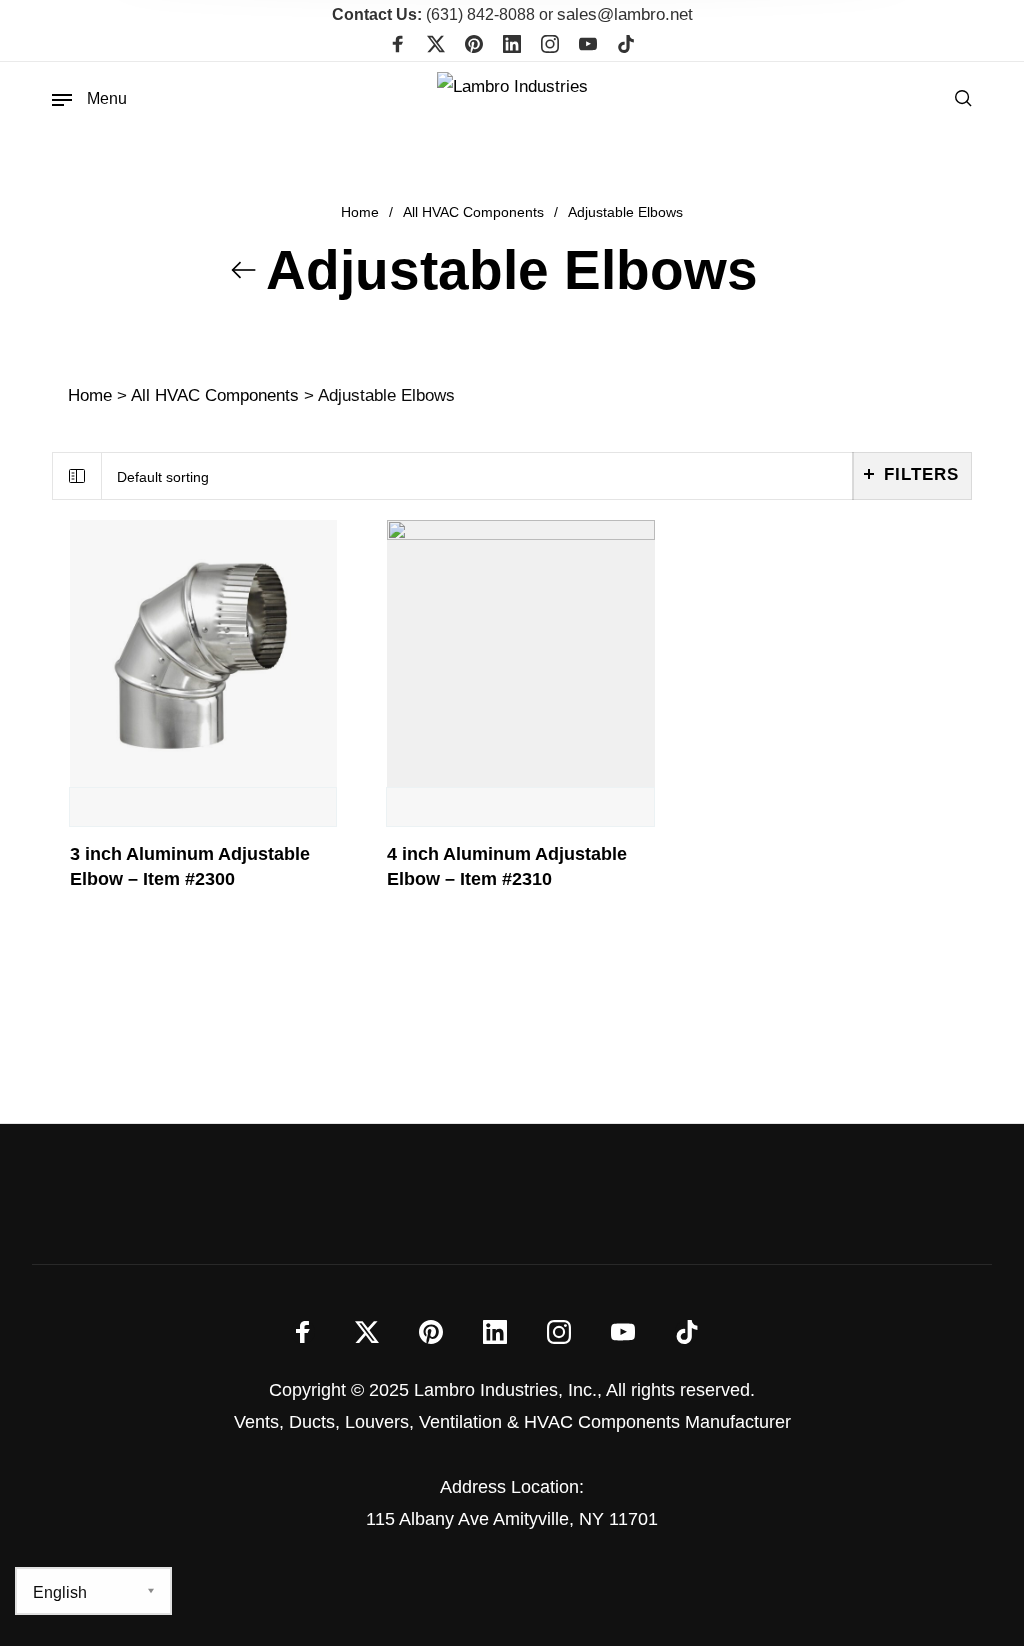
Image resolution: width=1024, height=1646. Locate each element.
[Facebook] (398, 46)
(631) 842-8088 (433, 14)
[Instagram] (550, 46)
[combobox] (477, 476)
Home (360, 212)
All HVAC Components (473, 212)
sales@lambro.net (625, 14)
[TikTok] (626, 46)
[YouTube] (588, 46)
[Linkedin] (512, 46)
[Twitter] (436, 46)
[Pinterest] (474, 46)
